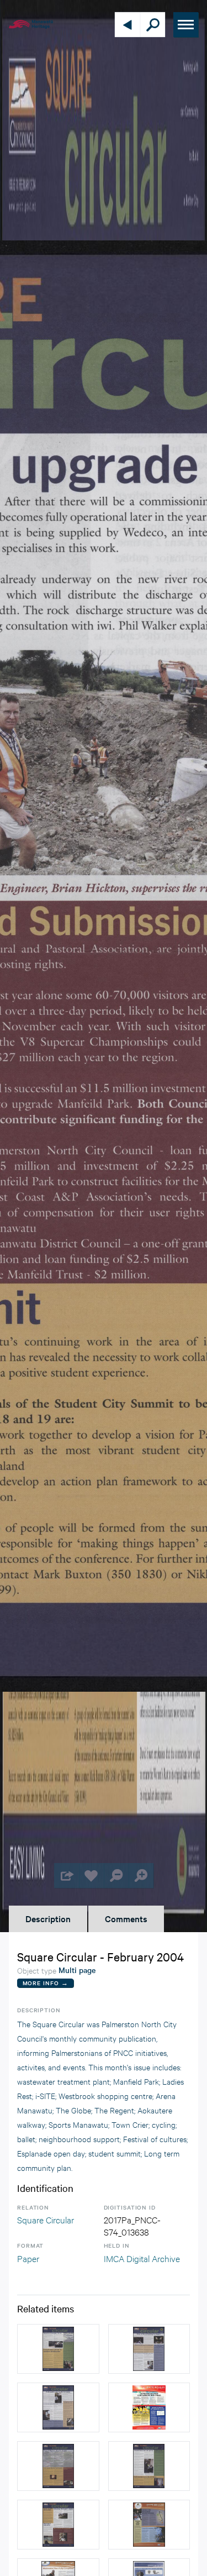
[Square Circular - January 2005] (58, 2349)
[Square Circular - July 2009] (149, 2525)
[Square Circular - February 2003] (58, 2407)
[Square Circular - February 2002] (149, 2349)
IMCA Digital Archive (142, 2258)
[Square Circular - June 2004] (58, 2466)
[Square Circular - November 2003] (58, 2525)
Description (48, 1918)
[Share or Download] (67, 1875)
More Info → (46, 1983)
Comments (126, 1918)
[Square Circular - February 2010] (149, 2407)
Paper (28, 2258)
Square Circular (46, 2219)
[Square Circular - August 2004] (149, 2466)
